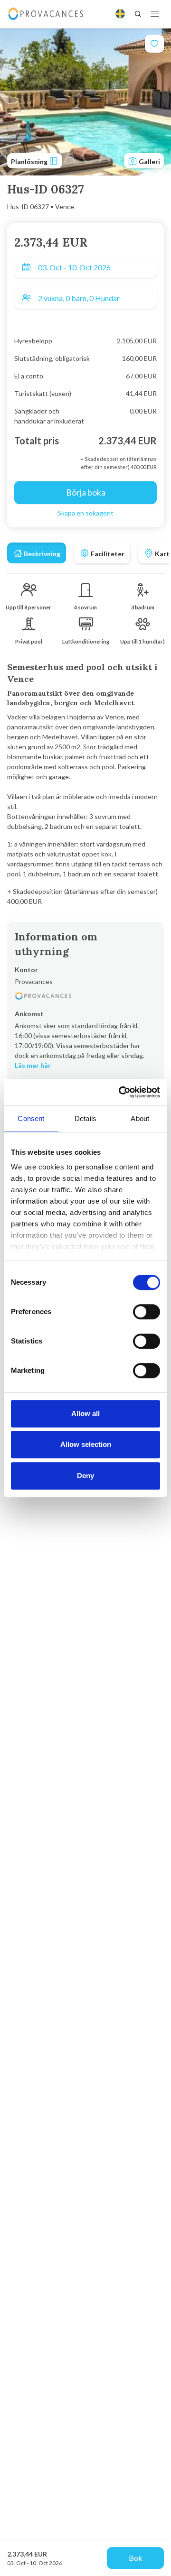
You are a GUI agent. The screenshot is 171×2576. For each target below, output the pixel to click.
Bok (136, 2558)
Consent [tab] (31, 1118)
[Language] (120, 14)
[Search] (138, 14)
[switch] (147, 1312)
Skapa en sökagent (85, 513)
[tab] (37, 553)
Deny (85, 1476)
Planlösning (30, 161)
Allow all (85, 1413)
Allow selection (86, 1444)
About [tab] (140, 1118)
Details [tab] (85, 1118)
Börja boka (86, 492)
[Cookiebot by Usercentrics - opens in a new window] (121, 1092)
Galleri (149, 161)
